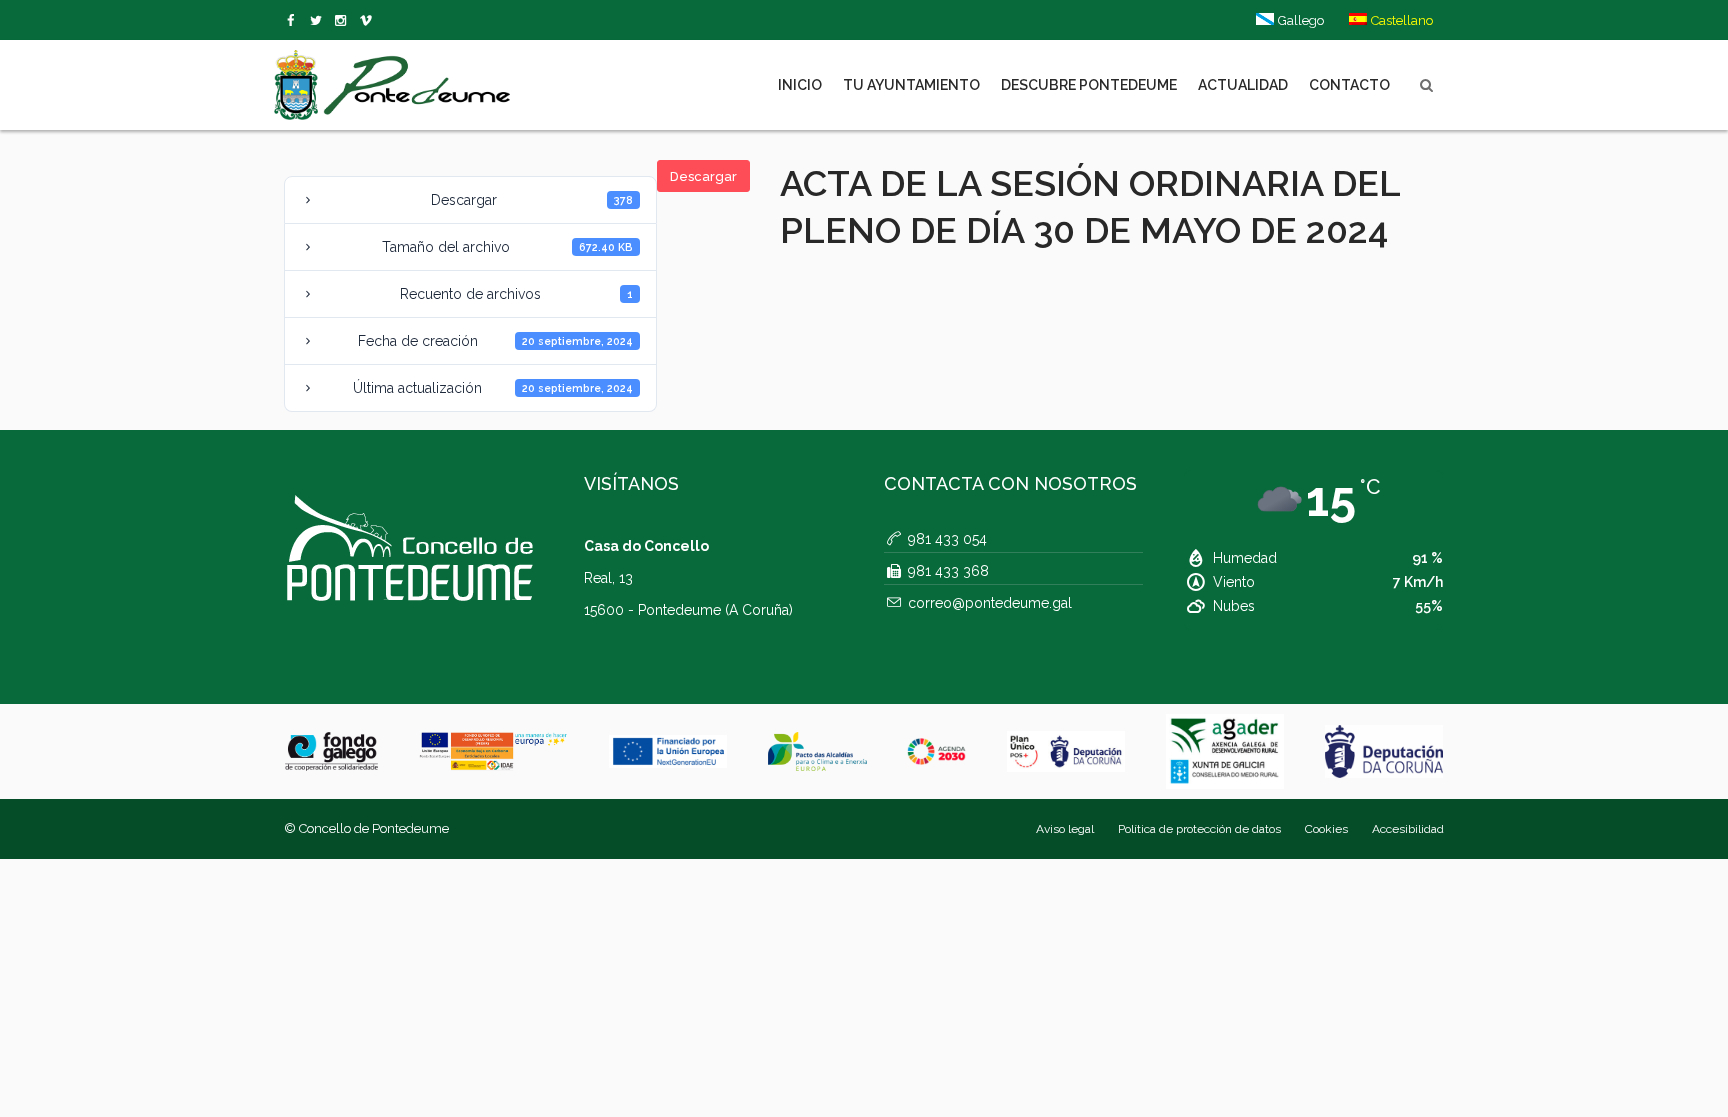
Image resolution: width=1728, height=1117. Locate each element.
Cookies (1326, 829)
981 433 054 (947, 539)
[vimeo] (319, 21)
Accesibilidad (1408, 829)
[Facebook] (294, 21)
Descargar (703, 176)
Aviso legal (1065, 829)
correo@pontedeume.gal (990, 603)
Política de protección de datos (1199, 829)
